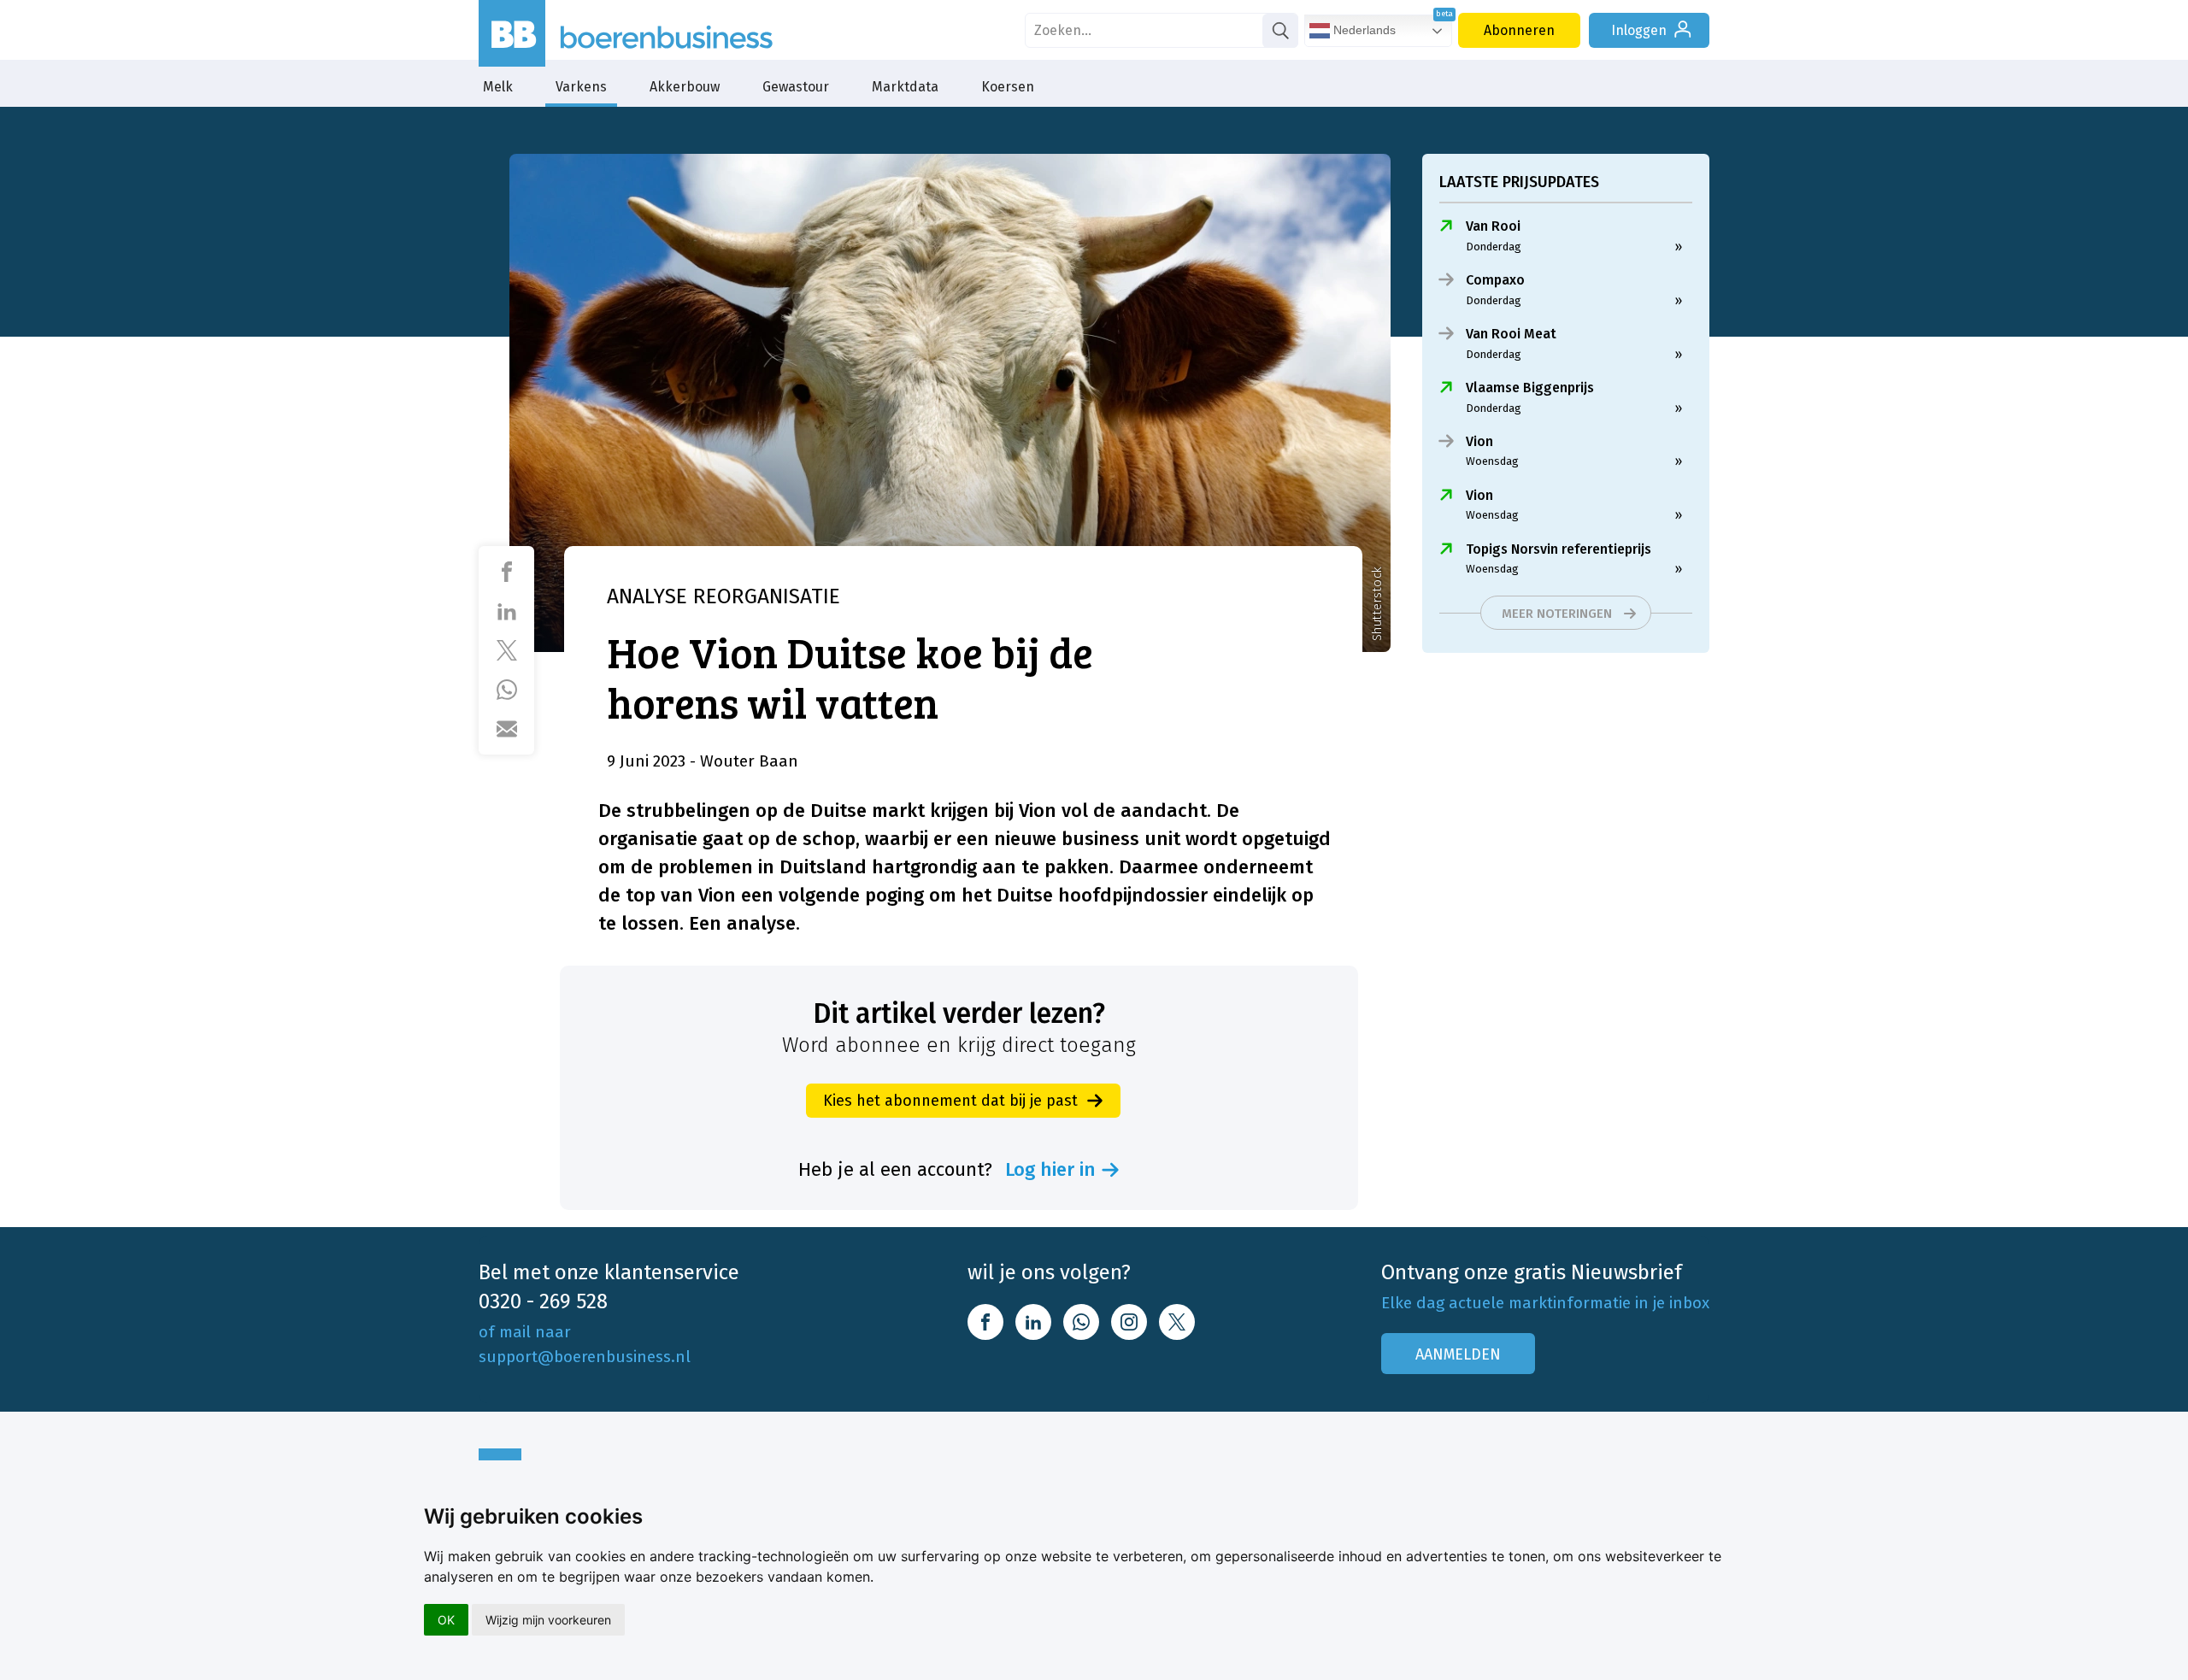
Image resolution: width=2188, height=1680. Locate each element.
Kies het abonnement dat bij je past (950, 1101)
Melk (498, 87)
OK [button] (446, 1620)
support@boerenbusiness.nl (585, 1357)
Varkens (581, 87)
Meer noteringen (1557, 614)
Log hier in (1050, 1170)
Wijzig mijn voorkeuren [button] (548, 1620)
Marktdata (905, 87)
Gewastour (796, 87)
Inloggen (1639, 30)
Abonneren (1519, 30)
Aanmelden (1458, 1354)
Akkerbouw (685, 87)
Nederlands (1363, 30)
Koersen (1008, 87)
